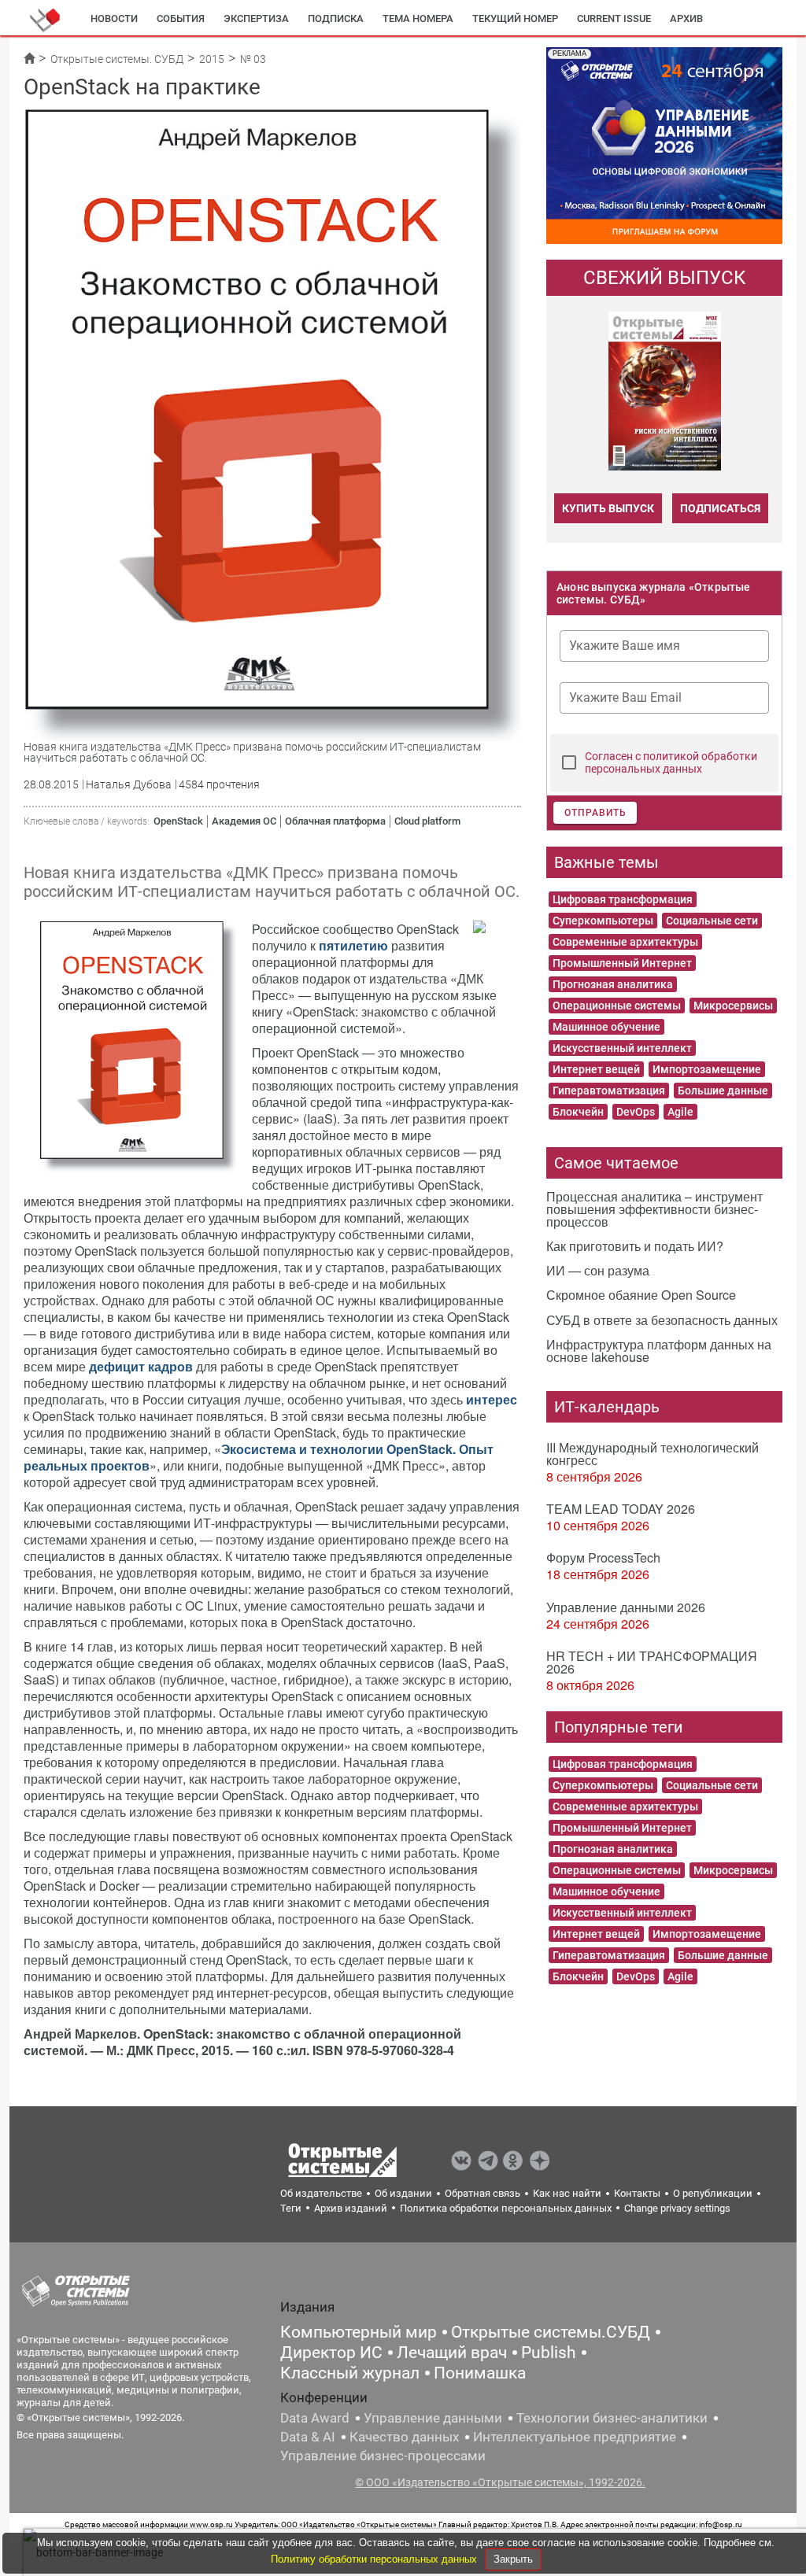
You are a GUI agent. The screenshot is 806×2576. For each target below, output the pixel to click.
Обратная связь (482, 2193)
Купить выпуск (608, 508)
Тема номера (418, 18)
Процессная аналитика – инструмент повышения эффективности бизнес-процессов (654, 1209)
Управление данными (433, 2418)
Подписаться (720, 508)
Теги (291, 2208)
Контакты (637, 2193)
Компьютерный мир (359, 2332)
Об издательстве (321, 2193)
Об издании (403, 2193)
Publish (549, 2353)
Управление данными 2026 (626, 1607)
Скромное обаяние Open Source (641, 1295)
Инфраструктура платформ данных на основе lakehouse (659, 1351)
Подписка (336, 18)
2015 (212, 59)
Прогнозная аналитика (613, 984)
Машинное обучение (606, 1027)
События (181, 18)
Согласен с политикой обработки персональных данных (671, 762)
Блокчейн (578, 1112)
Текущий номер (515, 18)
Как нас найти (567, 2193)
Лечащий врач (452, 2353)
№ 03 (253, 59)
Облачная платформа (335, 821)
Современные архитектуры (625, 942)
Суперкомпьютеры (603, 921)
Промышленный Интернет (622, 963)
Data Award (315, 2418)
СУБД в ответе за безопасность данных (662, 1320)
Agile (680, 1112)
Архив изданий (351, 2208)
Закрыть (513, 2559)
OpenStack (178, 821)
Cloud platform (427, 821)
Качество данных (404, 2437)
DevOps (636, 1112)
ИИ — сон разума (598, 1270)
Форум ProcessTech (603, 1557)
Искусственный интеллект (622, 1048)
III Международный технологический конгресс (653, 1454)
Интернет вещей (596, 1069)
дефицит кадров (142, 1366)
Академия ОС (244, 821)
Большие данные (723, 1091)
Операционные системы (617, 1006)
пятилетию (355, 945)
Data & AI (308, 2437)
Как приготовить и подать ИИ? (635, 1246)
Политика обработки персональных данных (506, 2208)
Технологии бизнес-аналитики (612, 2418)
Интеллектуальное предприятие (575, 2437)
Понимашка (480, 2373)
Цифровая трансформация (623, 899)
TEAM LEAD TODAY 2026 (621, 1509)
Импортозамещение (707, 1069)
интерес (492, 1399)
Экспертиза (256, 18)
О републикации (713, 2193)
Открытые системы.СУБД (551, 2332)
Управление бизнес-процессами (383, 2456)
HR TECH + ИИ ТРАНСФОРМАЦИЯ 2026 (652, 1662)
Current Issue (614, 18)
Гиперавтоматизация (609, 1091)
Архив (686, 18)
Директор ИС (331, 2353)
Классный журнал (350, 2373)
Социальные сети (712, 921)
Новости (114, 18)
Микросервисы (733, 1006)
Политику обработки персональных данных (375, 2559)
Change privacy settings (677, 2208)
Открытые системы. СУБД (117, 59)
